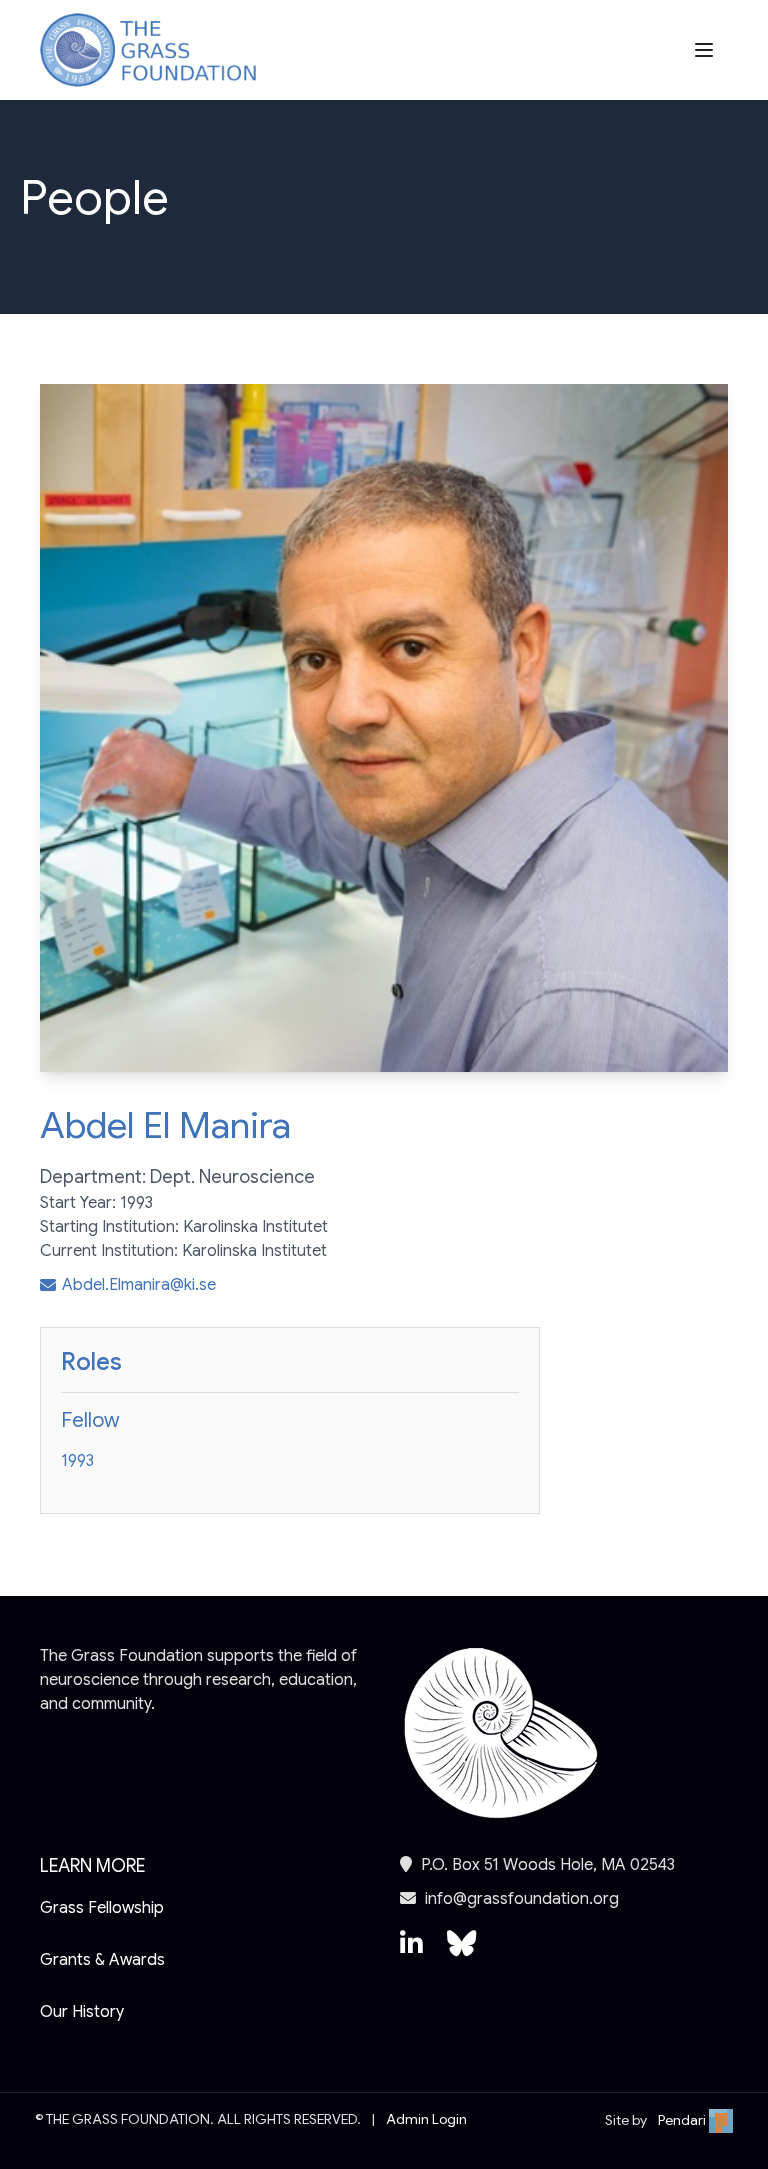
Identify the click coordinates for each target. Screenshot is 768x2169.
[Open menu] (706, 50)
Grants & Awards (102, 1960)
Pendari (683, 2120)
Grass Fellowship (102, 1908)
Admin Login (426, 2119)
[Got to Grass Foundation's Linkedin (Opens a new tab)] (411, 1953)
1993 (77, 1461)
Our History (82, 2012)
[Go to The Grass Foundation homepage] (148, 50)
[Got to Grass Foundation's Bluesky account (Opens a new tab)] (461, 1953)
